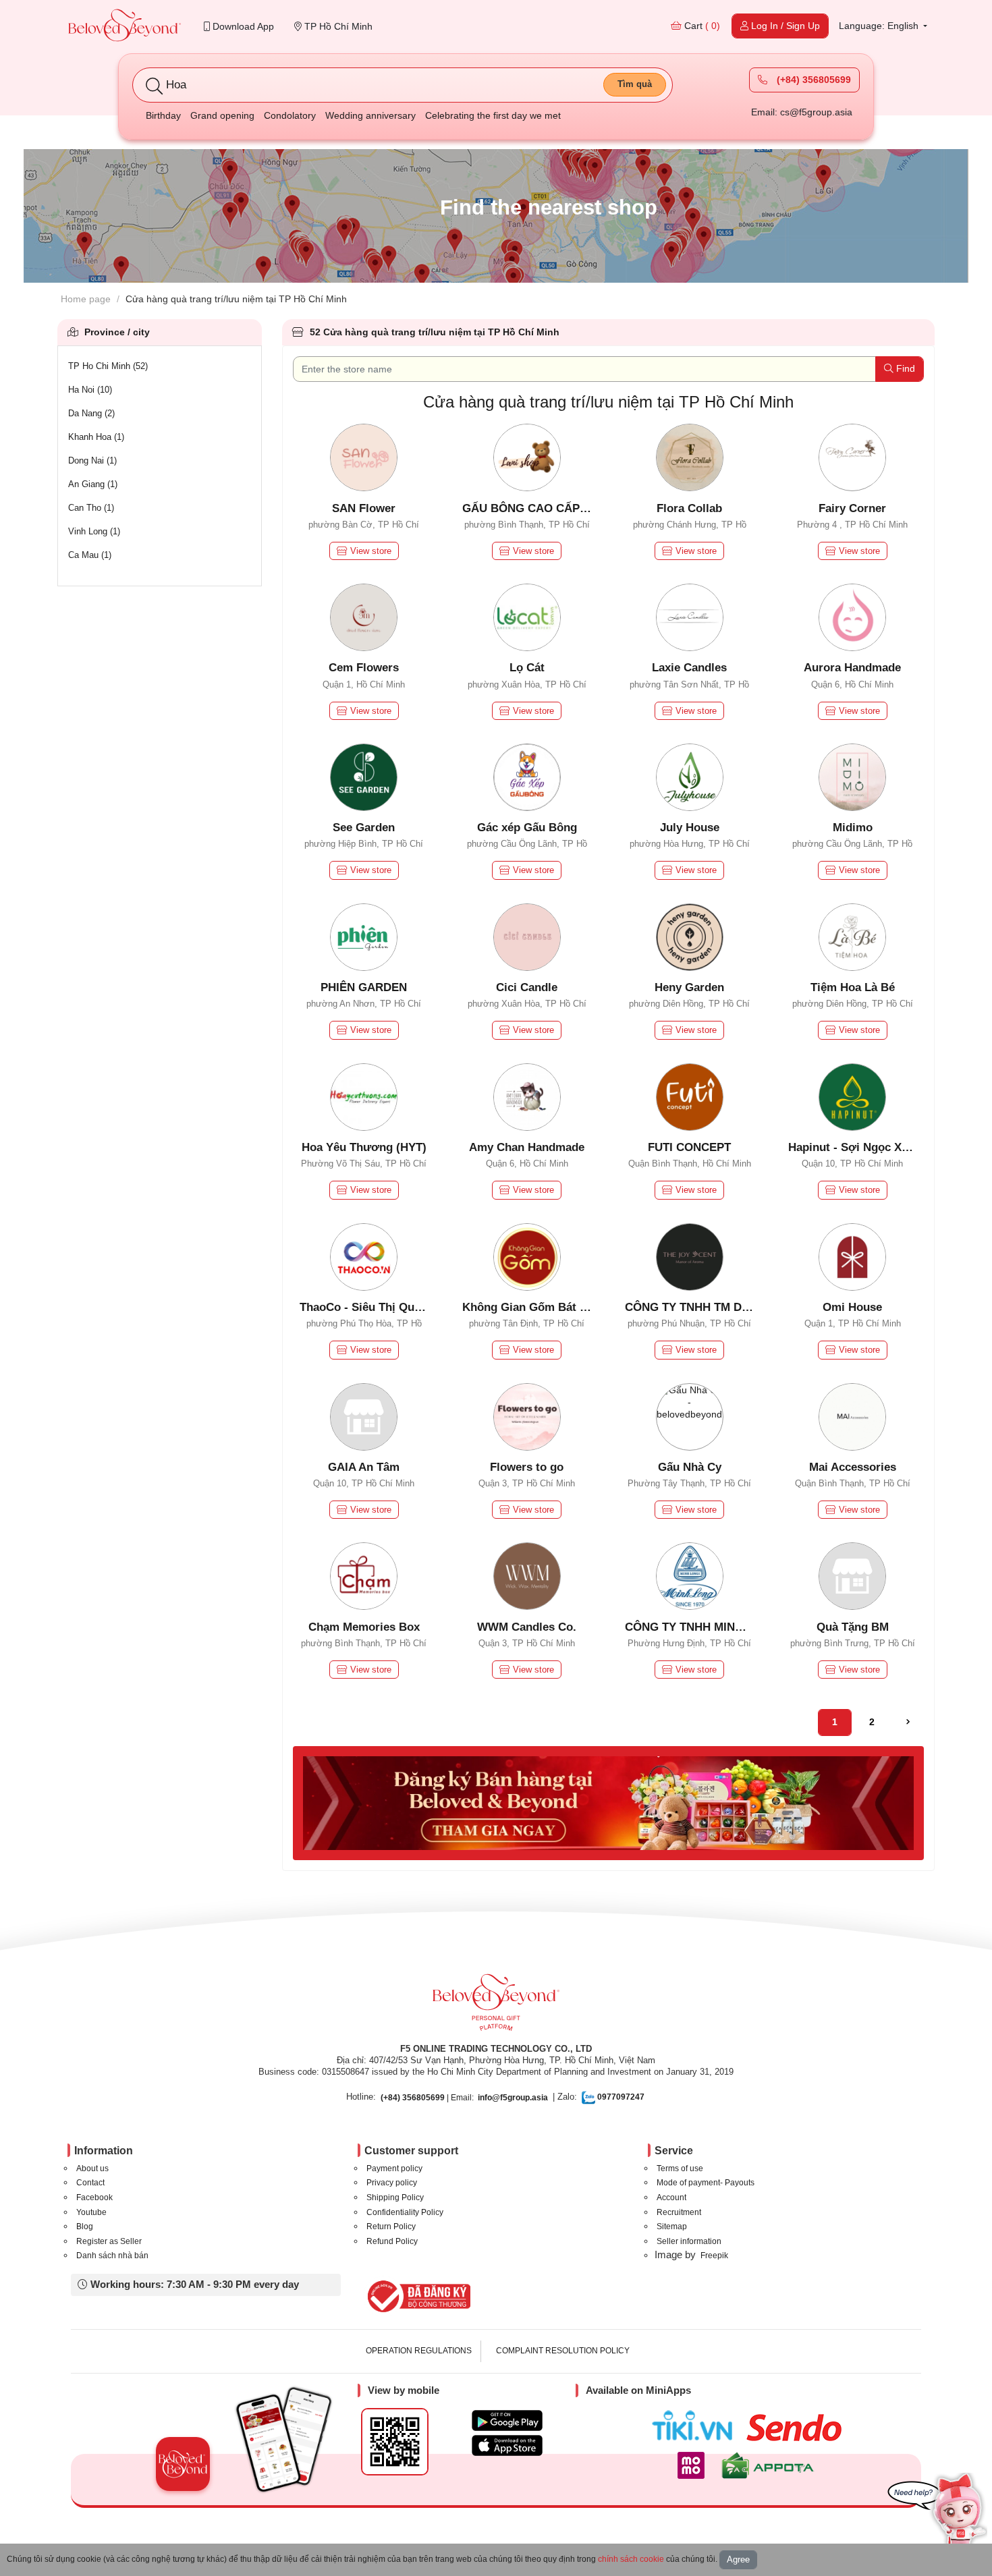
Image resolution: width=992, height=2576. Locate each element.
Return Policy (391, 2227)
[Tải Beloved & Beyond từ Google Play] (507, 2420)
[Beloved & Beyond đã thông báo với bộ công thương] (417, 2296)
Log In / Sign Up (784, 26)
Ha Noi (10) (90, 390)
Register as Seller (109, 2241)
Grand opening (222, 115)
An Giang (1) (93, 484)
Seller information (689, 2241)
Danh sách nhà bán (112, 2256)
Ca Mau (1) (90, 555)
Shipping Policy (395, 2197)
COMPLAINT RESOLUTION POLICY (563, 2351)
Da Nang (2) (91, 413)
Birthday (163, 115)
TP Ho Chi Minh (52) (108, 366)
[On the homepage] (125, 27)
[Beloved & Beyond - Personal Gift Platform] (496, 2007)
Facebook (94, 2197)
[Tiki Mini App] (695, 2426)
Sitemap (672, 2227)
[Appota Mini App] (770, 2465)
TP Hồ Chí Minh (337, 26)
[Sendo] (797, 2428)
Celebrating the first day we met (493, 115)
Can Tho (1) (91, 508)
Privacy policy (392, 2183)
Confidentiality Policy (405, 2212)
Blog (85, 2227)
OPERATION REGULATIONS (419, 2351)
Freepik (714, 2256)
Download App (242, 26)
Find (904, 368)
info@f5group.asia (513, 2098)
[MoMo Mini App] (694, 2465)
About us (92, 2168)
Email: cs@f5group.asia (802, 112)
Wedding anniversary (370, 115)
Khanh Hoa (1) (96, 437)
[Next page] (908, 1723)
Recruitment (679, 2212)
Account (671, 2197)
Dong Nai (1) (92, 460)
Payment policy (394, 2168)
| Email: (427, 2098)
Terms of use (680, 2168)
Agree (738, 2559)
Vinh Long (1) (94, 531)
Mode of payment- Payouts (706, 2183)
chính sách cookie (631, 2559)
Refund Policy (392, 2241)
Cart (701, 26)
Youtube (91, 2212)
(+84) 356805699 (812, 80)
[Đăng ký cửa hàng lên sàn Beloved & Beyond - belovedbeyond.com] (609, 1802)
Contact (90, 2183)
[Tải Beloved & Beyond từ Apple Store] (507, 2445)
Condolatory (290, 115)
